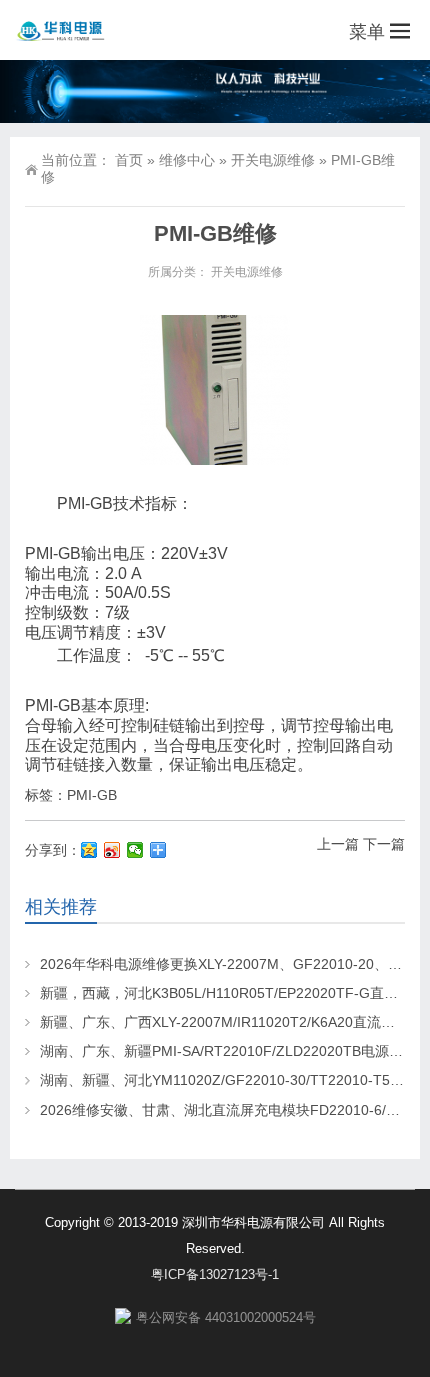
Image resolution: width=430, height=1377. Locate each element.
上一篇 (338, 844)
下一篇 (384, 844)
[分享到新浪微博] (112, 850)
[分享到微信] (135, 850)
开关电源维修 (273, 160)
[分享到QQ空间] (89, 850)
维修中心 (187, 160)
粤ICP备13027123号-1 (215, 1274)
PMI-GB (92, 795)
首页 (129, 160)
